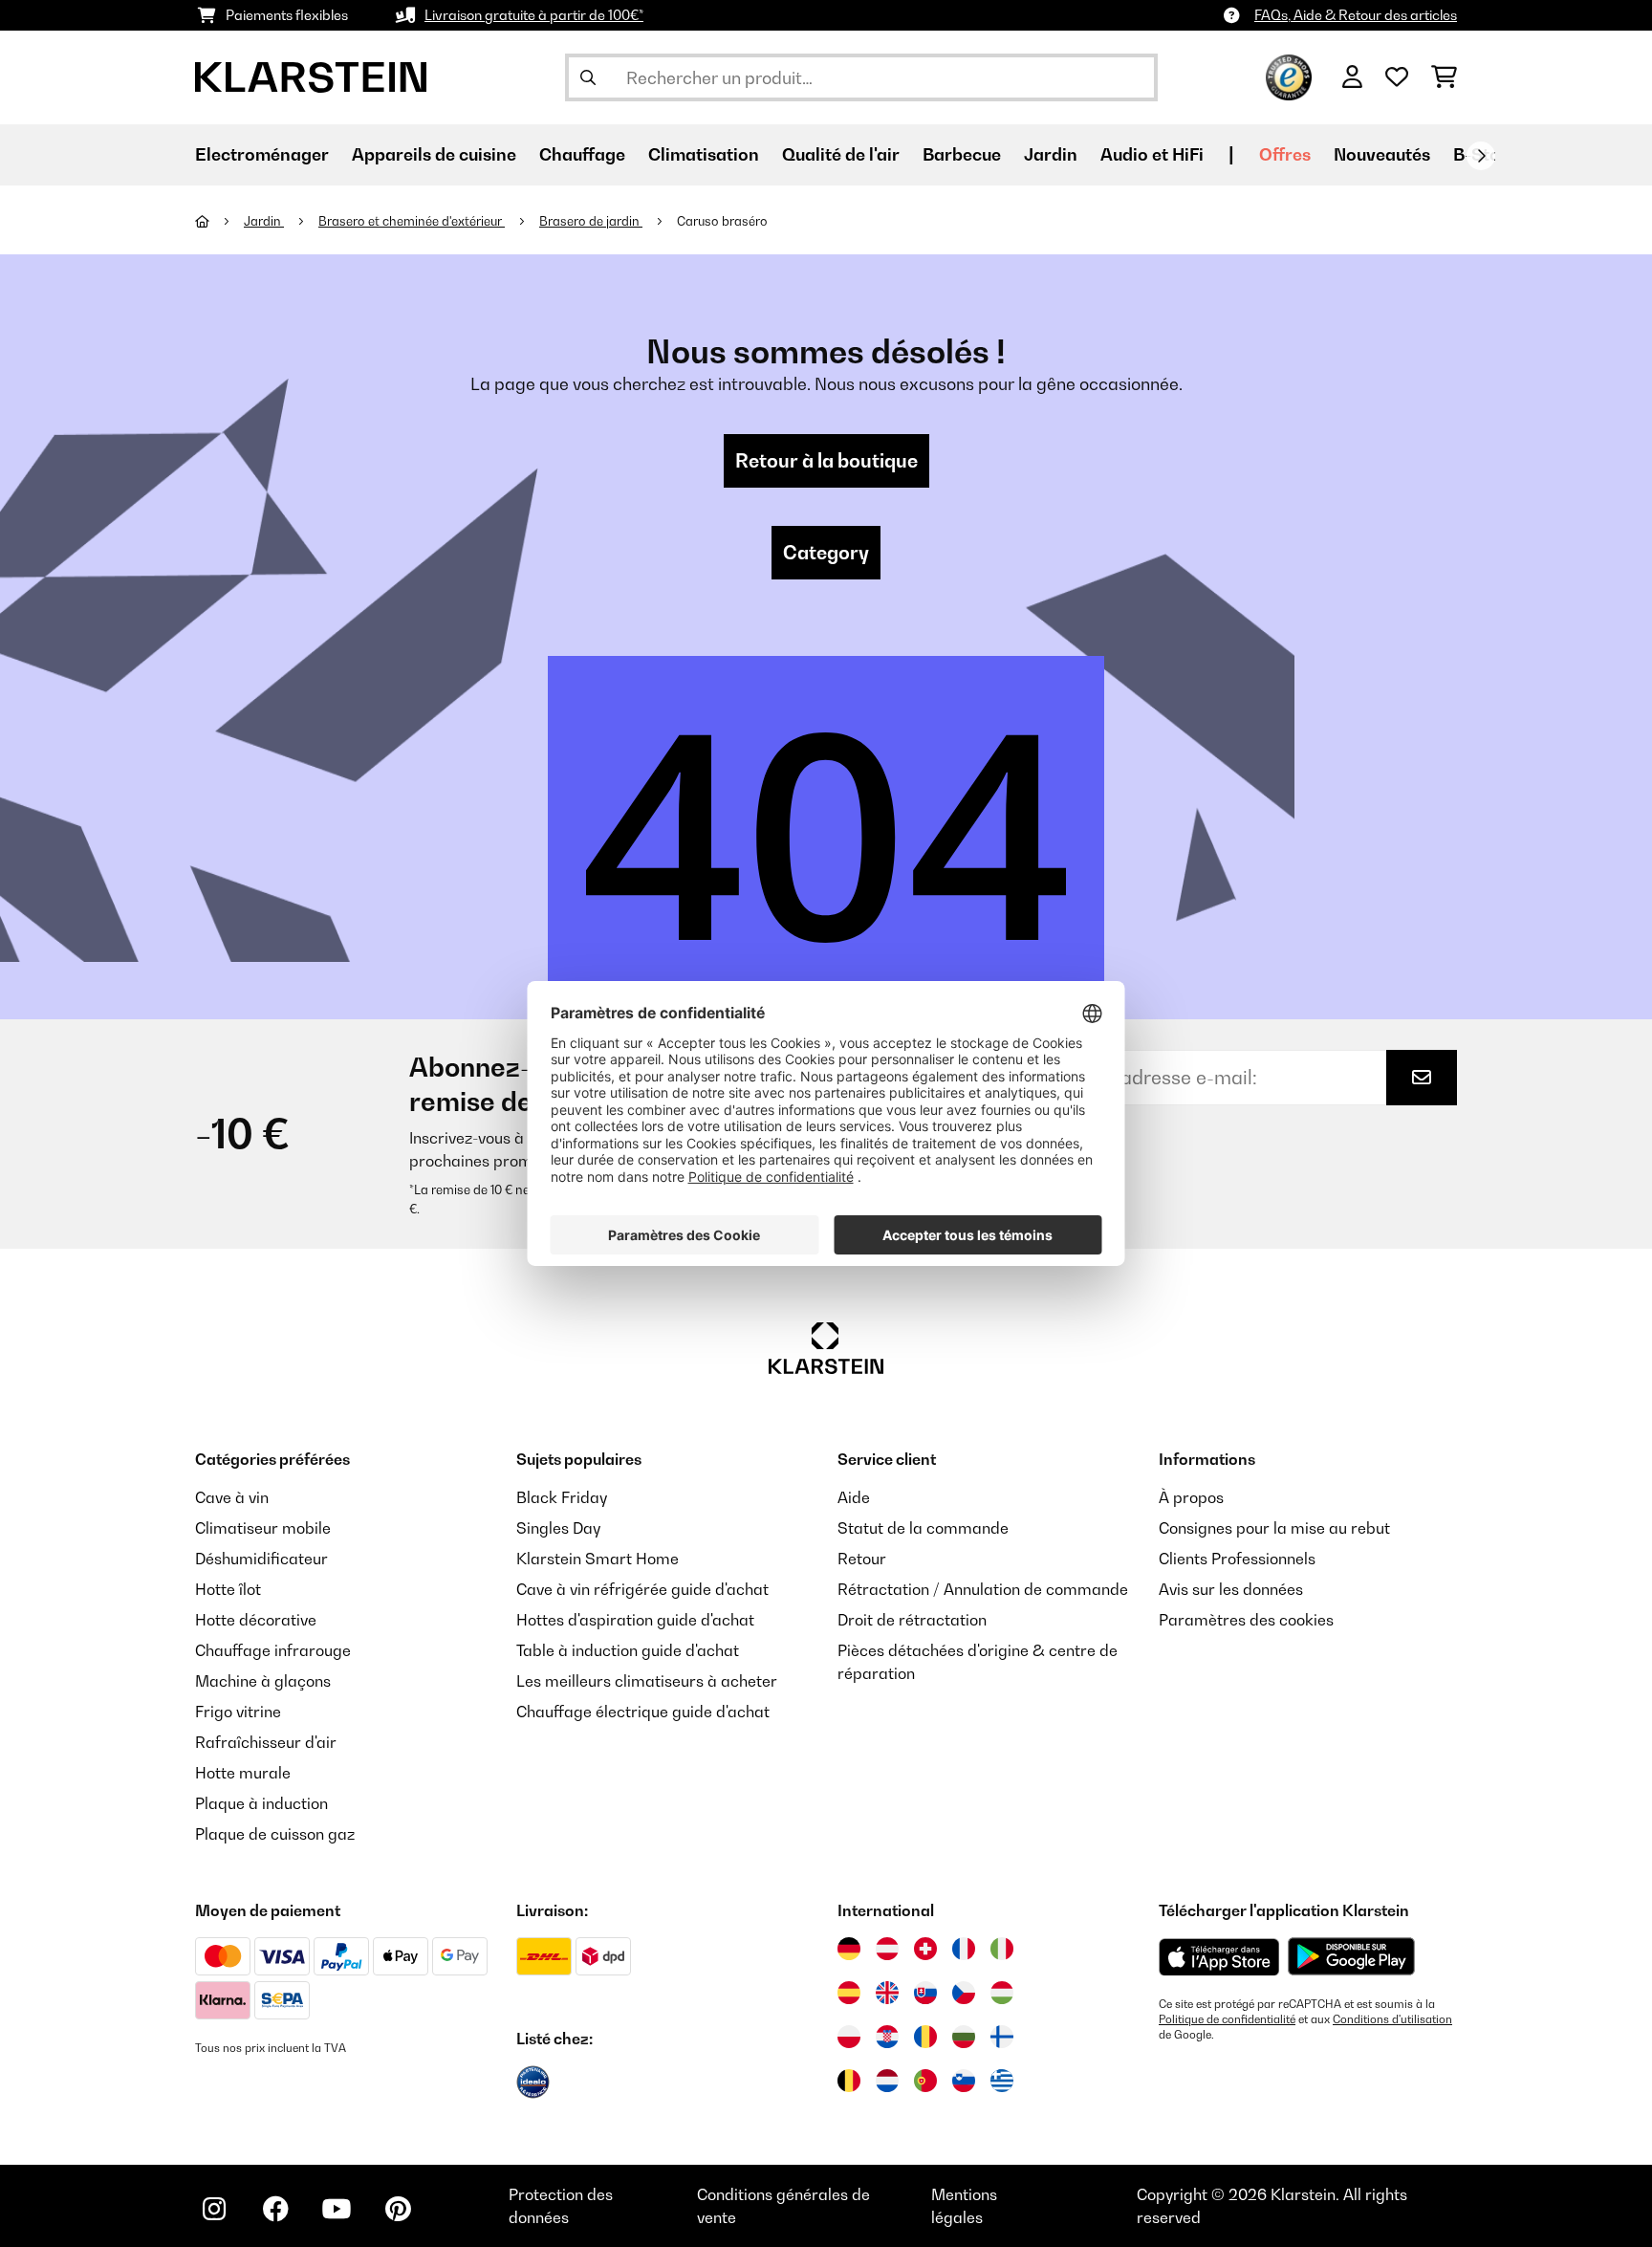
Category (826, 553)
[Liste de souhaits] (1397, 77)
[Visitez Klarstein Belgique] (849, 2081)
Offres (1285, 154)
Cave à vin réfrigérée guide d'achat (642, 1589)
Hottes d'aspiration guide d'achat (635, 1620)
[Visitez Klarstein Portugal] (925, 2081)
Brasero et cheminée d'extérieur (412, 221)
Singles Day (558, 1528)
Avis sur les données (1231, 1589)
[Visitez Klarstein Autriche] (887, 1949)
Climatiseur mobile (263, 1528)
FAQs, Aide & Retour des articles (1356, 15)
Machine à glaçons (263, 1681)
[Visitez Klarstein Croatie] (887, 2037)
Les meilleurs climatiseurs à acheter (647, 1681)
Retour (862, 1559)
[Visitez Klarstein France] (964, 1949)
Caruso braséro (722, 221)
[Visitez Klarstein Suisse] (925, 1949)
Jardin (264, 221)
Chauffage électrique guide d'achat (643, 1712)
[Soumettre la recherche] (588, 77)
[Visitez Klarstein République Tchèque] (964, 1993)
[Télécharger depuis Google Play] (1351, 1956)
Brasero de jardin (591, 221)
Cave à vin (232, 1497)
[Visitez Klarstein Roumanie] (925, 2037)
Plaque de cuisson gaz (275, 1834)
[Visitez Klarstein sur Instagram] (214, 2209)
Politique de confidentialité (1227, 2019)
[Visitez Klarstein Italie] (1002, 1949)
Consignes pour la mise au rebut (1274, 1528)
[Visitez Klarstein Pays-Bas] (887, 2081)
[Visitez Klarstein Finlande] (1002, 2037)
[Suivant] (1481, 156)
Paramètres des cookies (1246, 1620)
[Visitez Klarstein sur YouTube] (337, 2209)
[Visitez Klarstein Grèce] (1002, 2082)
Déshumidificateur (261, 1559)
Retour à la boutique (826, 461)
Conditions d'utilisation (1392, 2019)
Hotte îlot (228, 1589)
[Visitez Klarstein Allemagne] (849, 1949)
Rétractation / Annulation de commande (983, 1589)
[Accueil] (219, 221)
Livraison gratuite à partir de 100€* (534, 15)
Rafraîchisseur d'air (266, 1742)
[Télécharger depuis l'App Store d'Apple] (1219, 1956)
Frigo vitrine (238, 1712)
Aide (854, 1497)
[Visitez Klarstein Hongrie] (1002, 1993)
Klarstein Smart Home (598, 1559)
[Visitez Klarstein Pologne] (849, 2037)
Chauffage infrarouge (273, 1650)
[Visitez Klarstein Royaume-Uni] (887, 1993)
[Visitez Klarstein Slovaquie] (925, 1993)
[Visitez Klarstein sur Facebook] (275, 2209)
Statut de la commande (923, 1528)
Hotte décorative (256, 1620)
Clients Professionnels (1237, 1559)
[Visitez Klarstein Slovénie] (964, 2081)
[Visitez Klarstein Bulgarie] (964, 2037)
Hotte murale (243, 1773)
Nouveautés (1382, 154)
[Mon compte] (1352, 77)
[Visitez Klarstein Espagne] (849, 1993)
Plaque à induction (261, 1803)
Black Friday (562, 1497)
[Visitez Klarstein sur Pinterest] (398, 2209)
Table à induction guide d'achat (628, 1650)
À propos (1191, 1497)
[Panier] (1444, 77)
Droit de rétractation (912, 1620)
